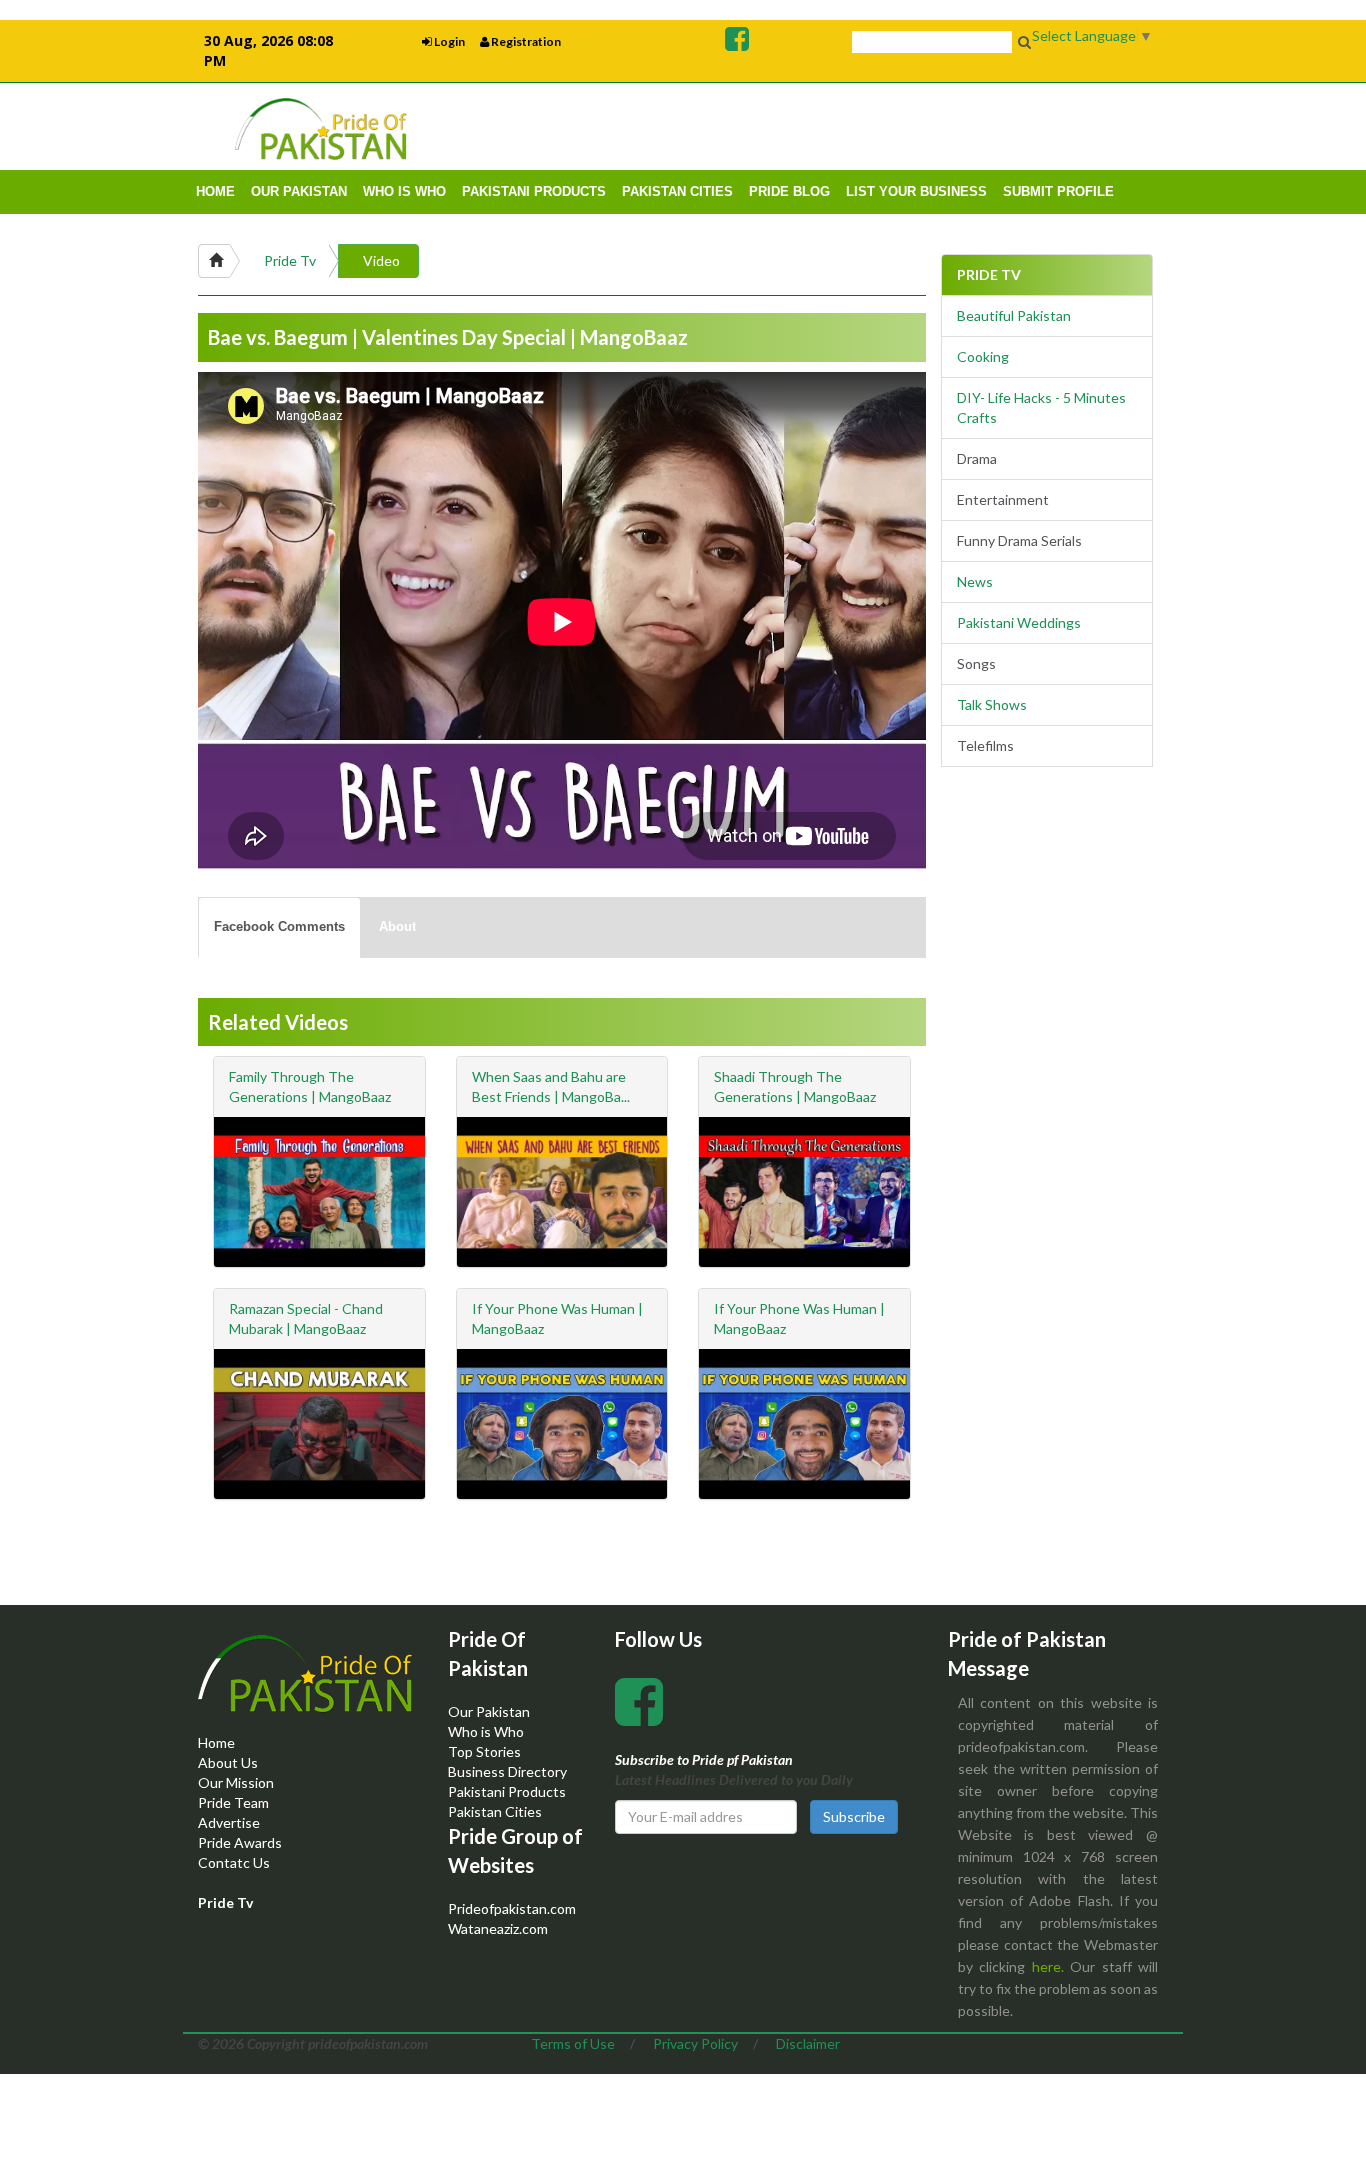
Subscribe (854, 1816)
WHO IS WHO (404, 191)
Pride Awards (240, 1842)
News (975, 581)
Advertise (229, 1822)
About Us (228, 1762)
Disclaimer (808, 2043)
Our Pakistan (489, 1711)
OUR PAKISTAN (299, 191)
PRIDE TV (989, 274)
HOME (215, 191)
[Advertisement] (919, 126)
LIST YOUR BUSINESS (916, 191)
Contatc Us (234, 1862)
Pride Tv (290, 260)
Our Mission (236, 1782)
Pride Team (233, 1802)
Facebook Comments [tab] (279, 926)
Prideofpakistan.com (512, 1908)
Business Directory (507, 1771)
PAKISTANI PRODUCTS (534, 191)
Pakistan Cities (495, 1811)
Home (216, 1742)
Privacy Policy (695, 2043)
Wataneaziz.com (498, 1928)
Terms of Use (573, 2043)
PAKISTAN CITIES (677, 191)
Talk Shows (992, 704)
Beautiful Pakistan (1014, 315)
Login (448, 41)
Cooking (983, 356)
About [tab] (397, 926)
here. (1048, 1966)
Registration (525, 41)
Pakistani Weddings (1019, 622)
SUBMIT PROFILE (1058, 191)
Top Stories (484, 1751)
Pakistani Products (507, 1791)
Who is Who (486, 1731)
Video (381, 260)
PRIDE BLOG (789, 191)
